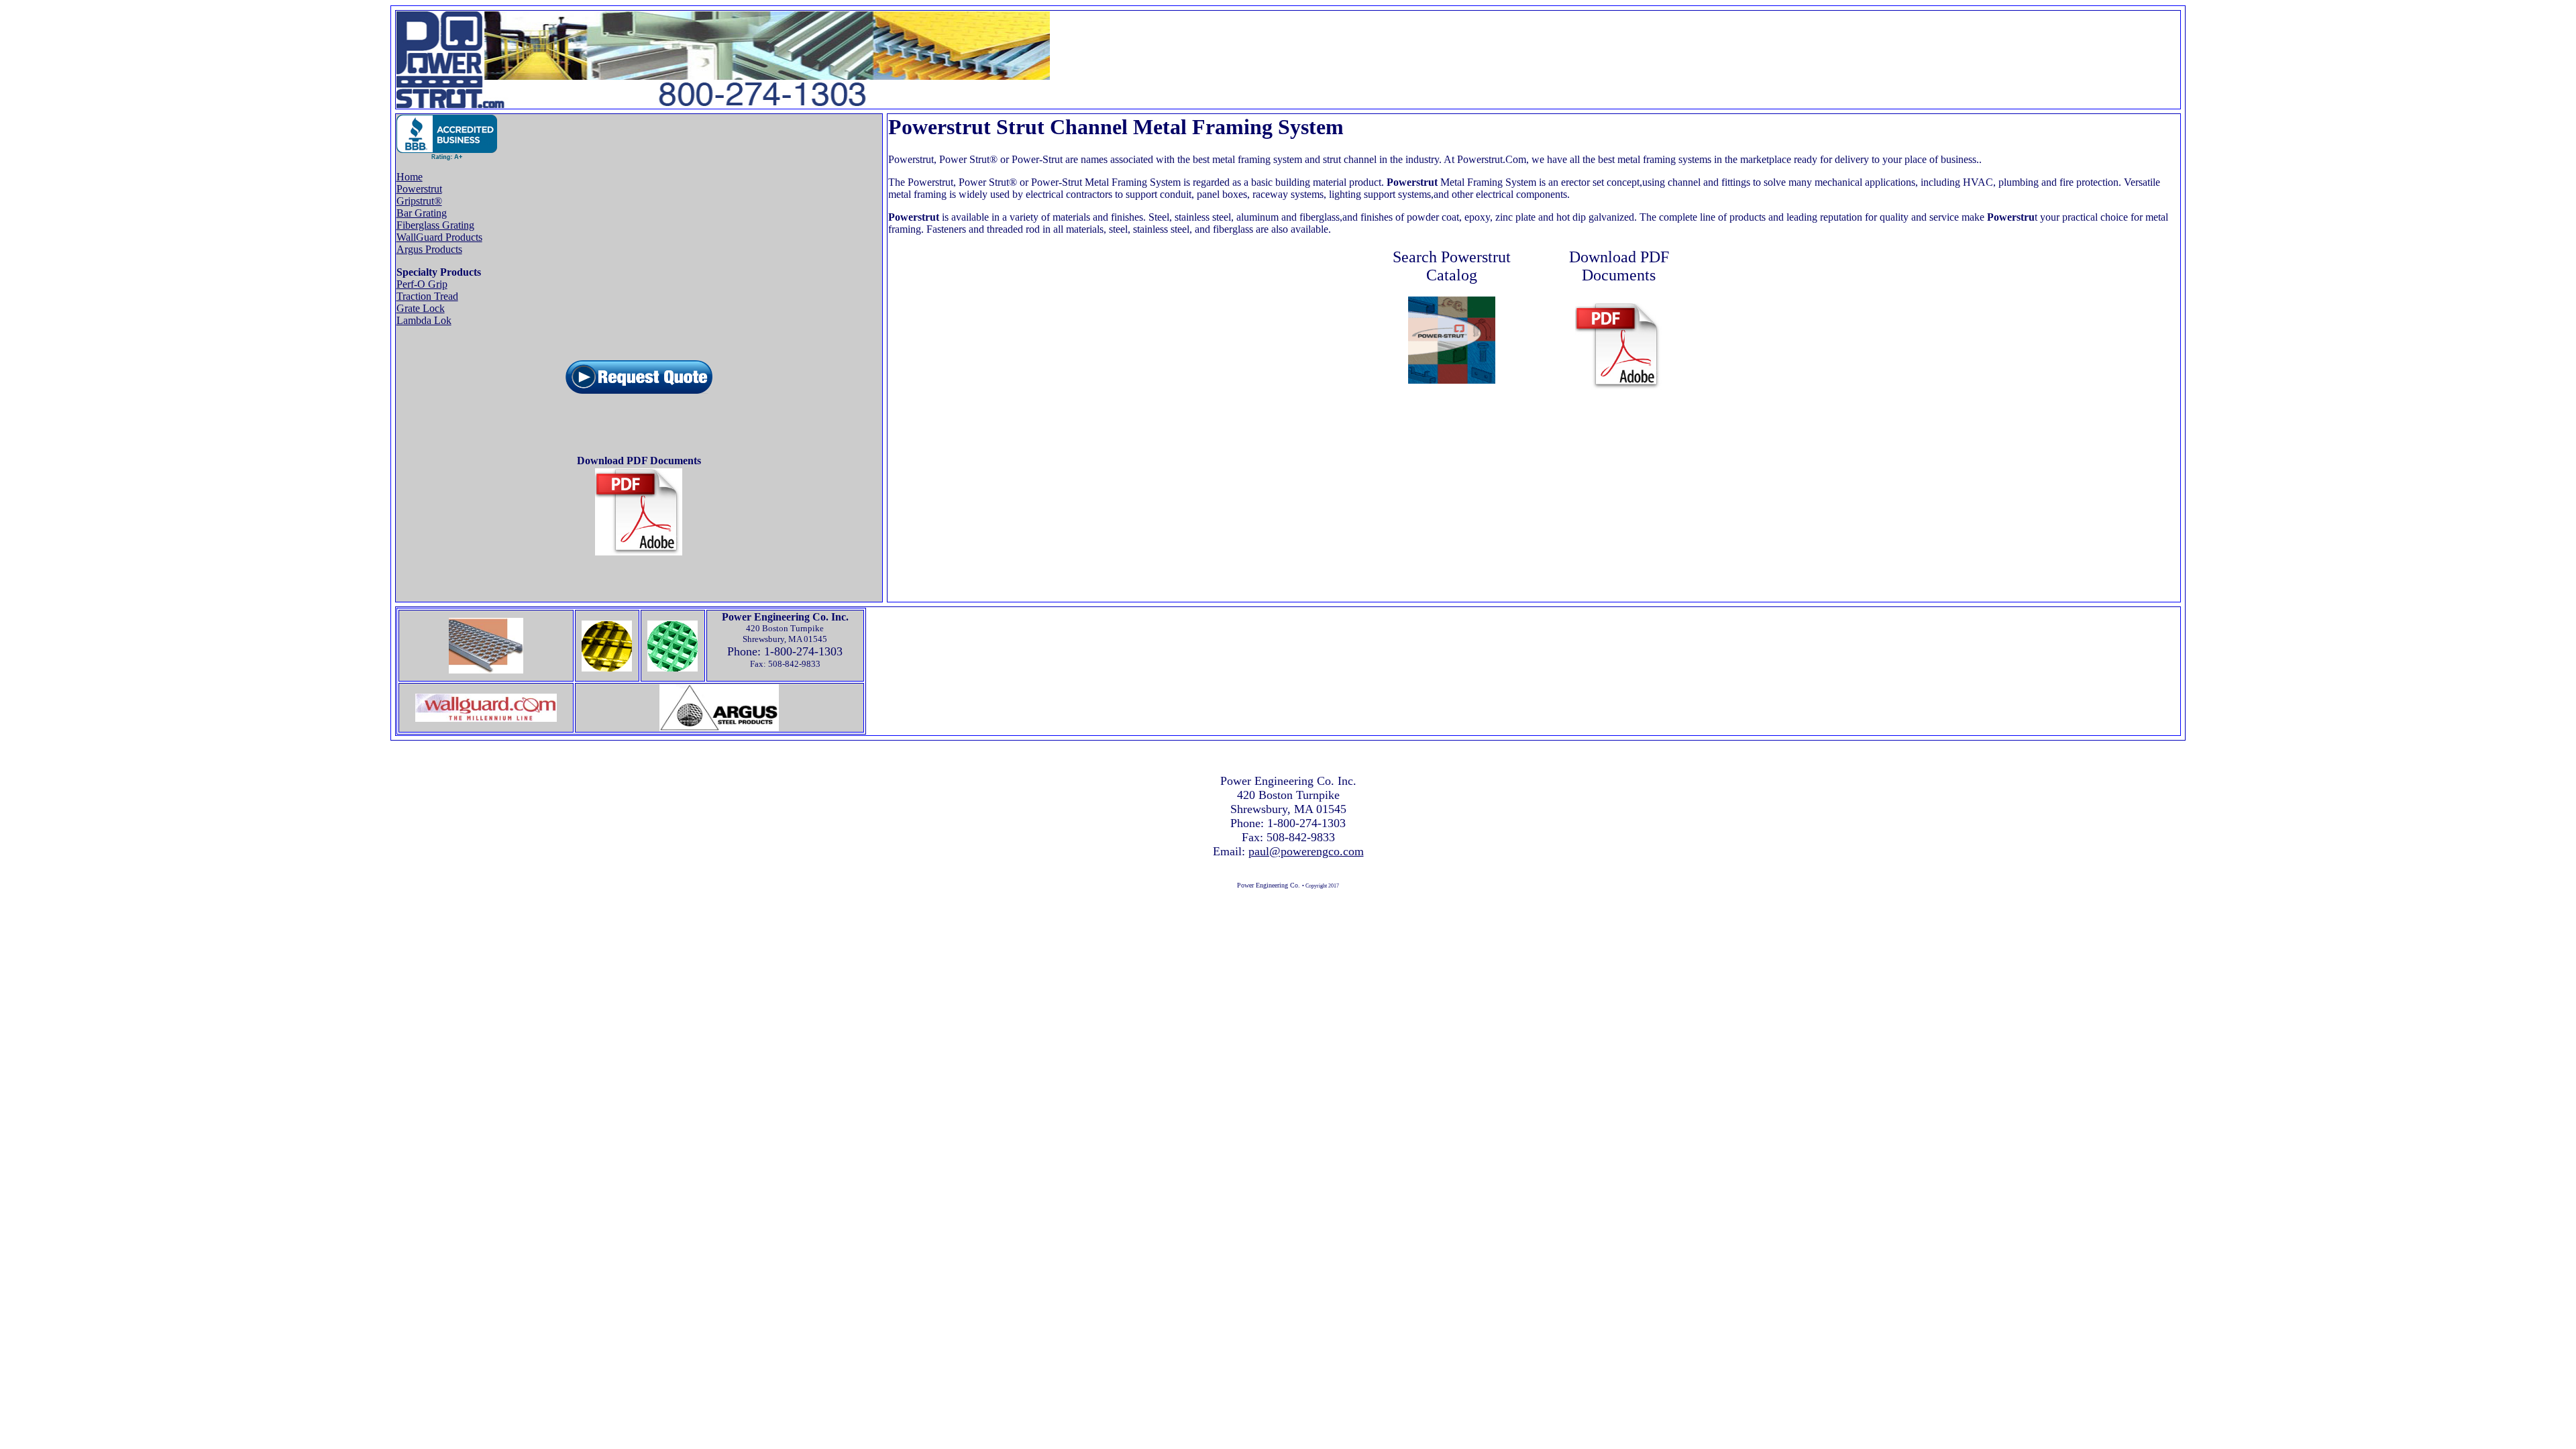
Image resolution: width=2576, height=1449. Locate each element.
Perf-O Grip (422, 284)
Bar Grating (422, 213)
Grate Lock (421, 308)
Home (410, 177)
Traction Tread (427, 296)
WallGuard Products (439, 237)
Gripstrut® (419, 201)
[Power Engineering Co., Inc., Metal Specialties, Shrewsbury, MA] (447, 138)
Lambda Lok (424, 320)
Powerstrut (419, 189)
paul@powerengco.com (1306, 851)
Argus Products (429, 249)
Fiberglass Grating (435, 225)
